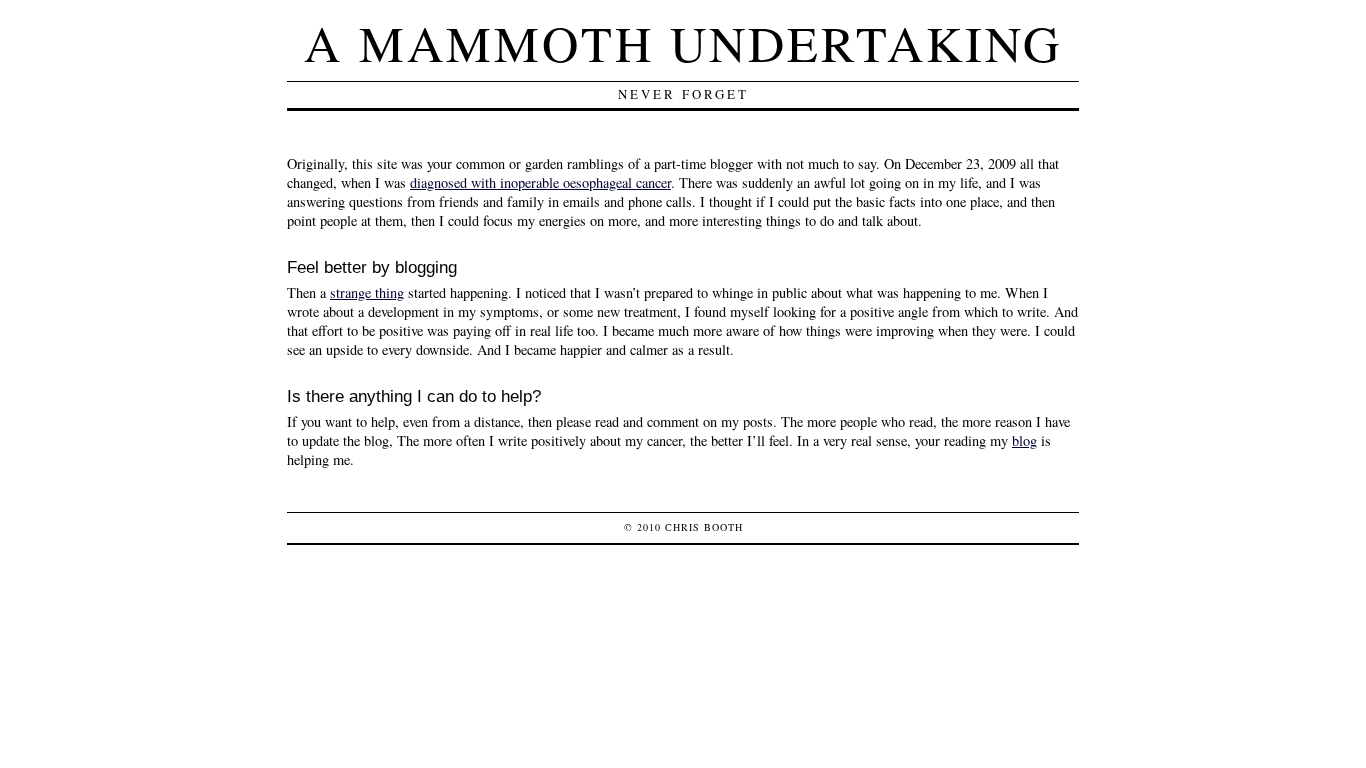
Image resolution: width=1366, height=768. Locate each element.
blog (1024, 440)
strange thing (367, 292)
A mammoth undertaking (683, 42)
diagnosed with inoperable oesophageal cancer (540, 182)
